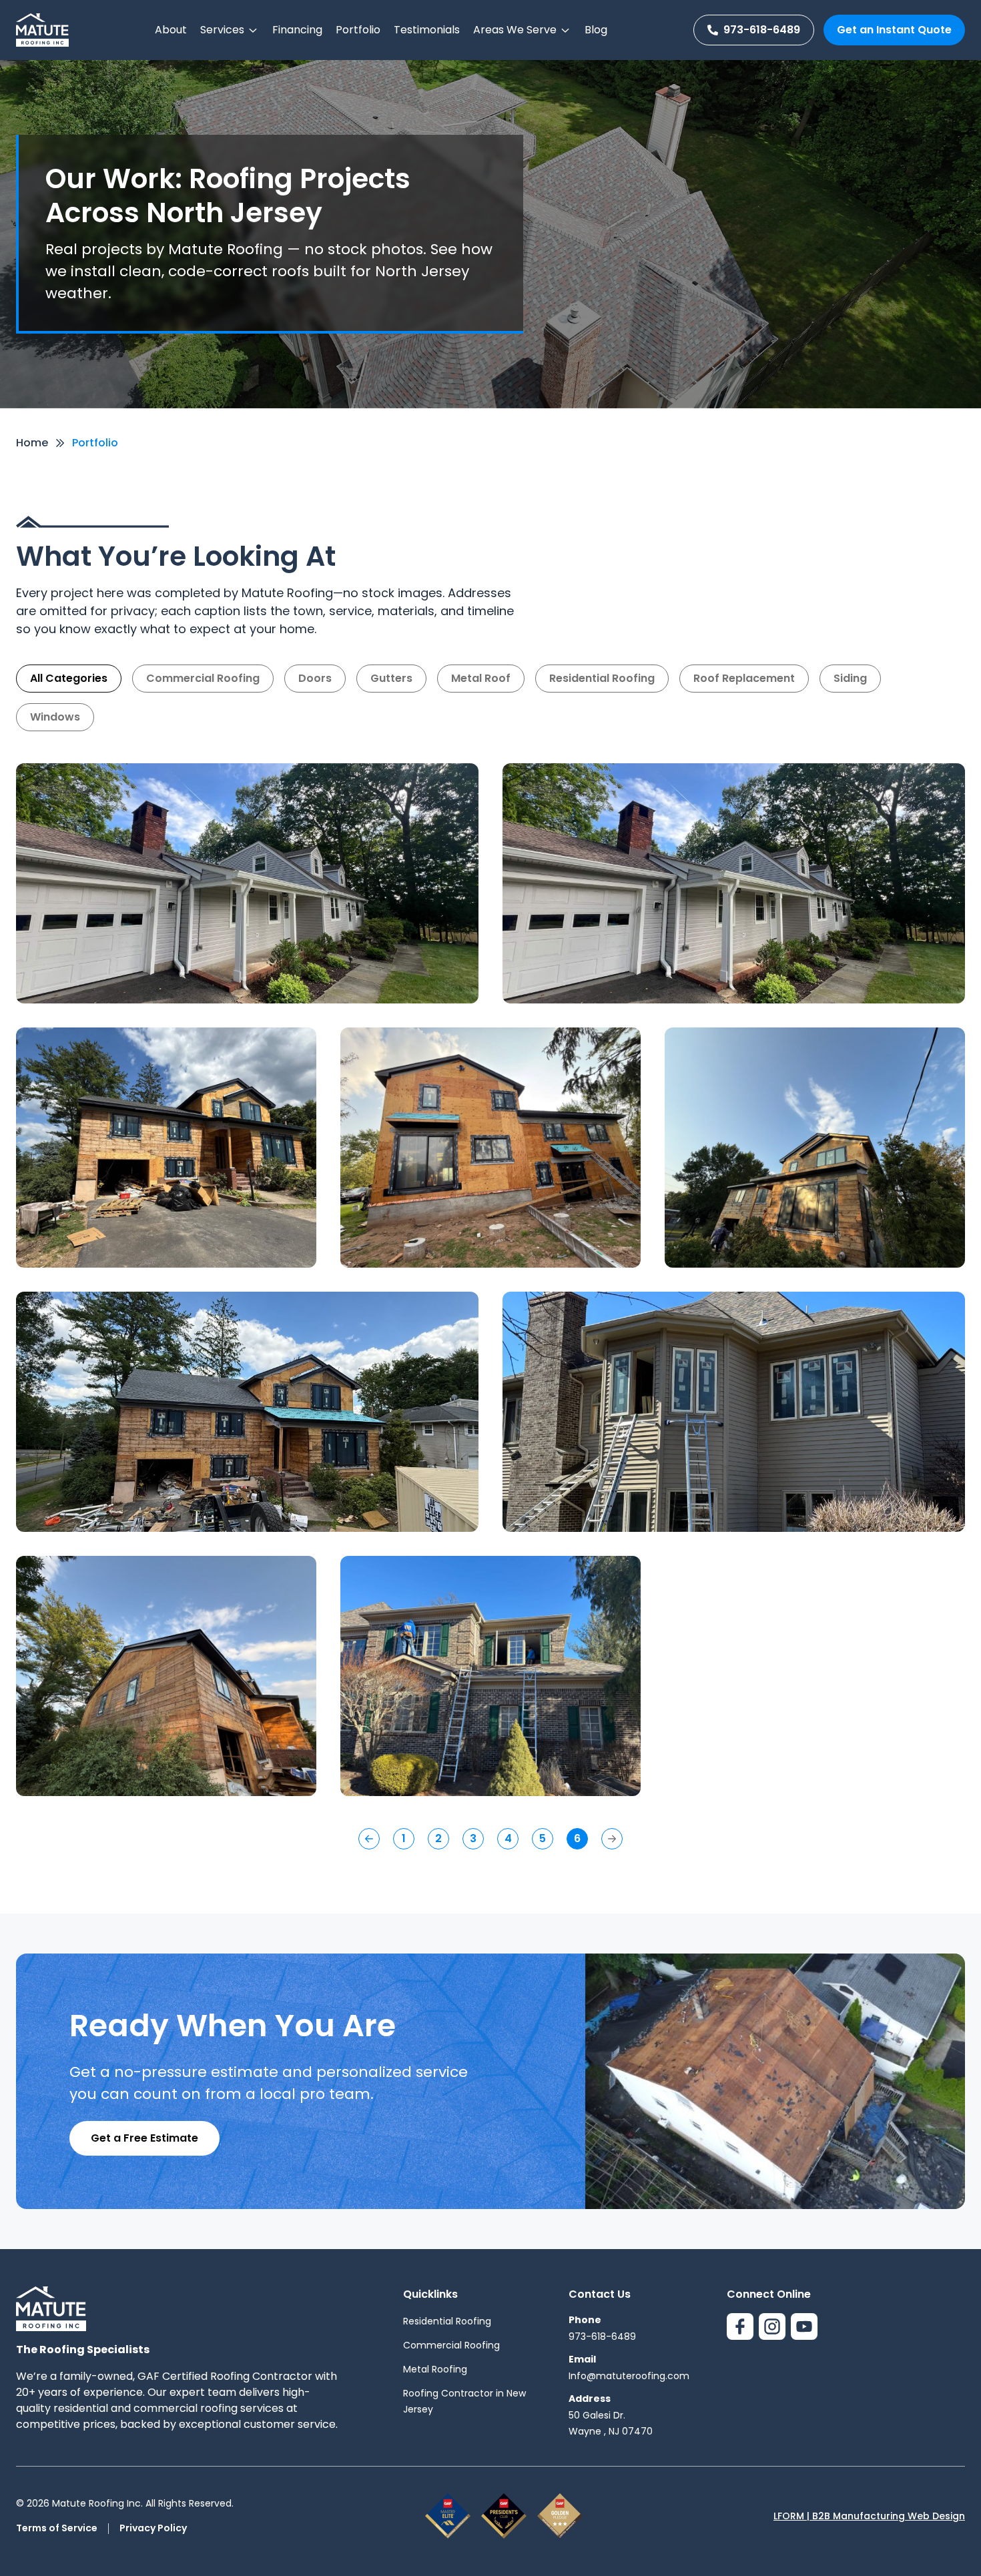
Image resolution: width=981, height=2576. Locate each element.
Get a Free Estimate (144, 2138)
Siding (850, 678)
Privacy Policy (153, 2528)
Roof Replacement (744, 678)
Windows (55, 717)
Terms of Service (57, 2528)
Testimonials (427, 30)
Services (222, 30)
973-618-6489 (762, 30)
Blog (596, 30)
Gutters (391, 678)
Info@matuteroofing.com (629, 2376)
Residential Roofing (602, 678)
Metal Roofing (435, 2369)
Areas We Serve (515, 30)
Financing (297, 30)
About (171, 30)
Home (32, 443)
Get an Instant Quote (894, 30)
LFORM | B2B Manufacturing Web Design (869, 2516)
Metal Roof (481, 678)
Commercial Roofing (203, 678)
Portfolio (358, 30)
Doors (315, 678)
